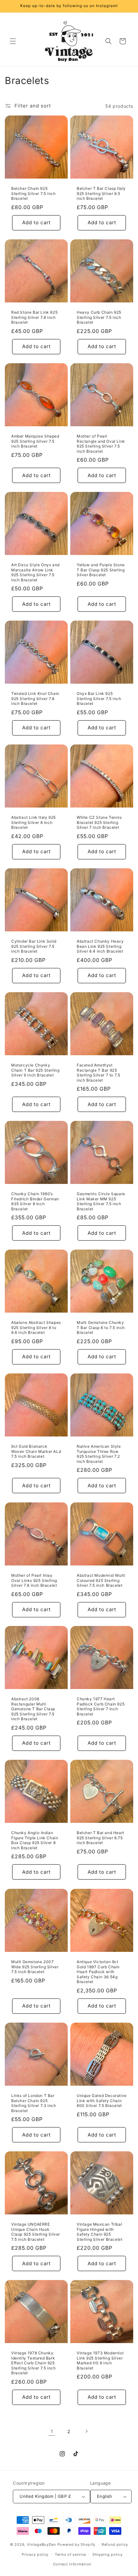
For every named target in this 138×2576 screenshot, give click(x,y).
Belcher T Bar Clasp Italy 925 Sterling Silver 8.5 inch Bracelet (101, 193)
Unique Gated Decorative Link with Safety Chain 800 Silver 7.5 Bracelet (102, 2101)
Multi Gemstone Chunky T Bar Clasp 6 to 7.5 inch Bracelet (101, 1327)
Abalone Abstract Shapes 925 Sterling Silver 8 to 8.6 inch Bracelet (36, 1327)
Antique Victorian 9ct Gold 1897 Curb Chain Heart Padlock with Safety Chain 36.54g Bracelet (98, 1972)
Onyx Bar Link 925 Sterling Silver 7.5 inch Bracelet (99, 698)
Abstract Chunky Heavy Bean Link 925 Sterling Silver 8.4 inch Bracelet (100, 946)
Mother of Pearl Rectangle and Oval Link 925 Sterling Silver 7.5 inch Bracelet (101, 444)
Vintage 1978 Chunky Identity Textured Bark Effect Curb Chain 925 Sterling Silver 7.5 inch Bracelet (33, 2363)
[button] (13, 41)
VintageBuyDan (42, 2544)
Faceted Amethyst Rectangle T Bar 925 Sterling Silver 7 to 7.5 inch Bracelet (98, 1073)
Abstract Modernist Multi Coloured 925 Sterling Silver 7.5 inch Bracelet (101, 1580)
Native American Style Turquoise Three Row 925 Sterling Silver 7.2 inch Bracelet (99, 1454)
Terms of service (70, 2554)
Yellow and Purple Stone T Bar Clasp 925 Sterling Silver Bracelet (101, 570)
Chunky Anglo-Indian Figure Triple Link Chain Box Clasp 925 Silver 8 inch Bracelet (35, 1840)
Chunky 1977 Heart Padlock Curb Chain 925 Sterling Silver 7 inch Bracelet (101, 1706)
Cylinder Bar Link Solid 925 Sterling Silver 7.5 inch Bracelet (34, 946)
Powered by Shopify (77, 2544)
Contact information (72, 2564)
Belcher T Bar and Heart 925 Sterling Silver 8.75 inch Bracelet (100, 1838)
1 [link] (52, 2431)
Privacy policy (35, 2554)
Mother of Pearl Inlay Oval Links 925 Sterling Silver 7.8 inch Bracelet (34, 1580)
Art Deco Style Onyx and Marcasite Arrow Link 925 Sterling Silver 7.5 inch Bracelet (35, 572)
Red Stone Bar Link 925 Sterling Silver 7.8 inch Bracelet (34, 317)
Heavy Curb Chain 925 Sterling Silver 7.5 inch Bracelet (99, 317)
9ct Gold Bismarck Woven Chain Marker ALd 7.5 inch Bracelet (36, 1451)
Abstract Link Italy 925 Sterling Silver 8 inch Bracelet (34, 822)
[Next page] (86, 2431)
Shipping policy (108, 2554)
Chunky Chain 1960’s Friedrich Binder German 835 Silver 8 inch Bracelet (35, 1201)
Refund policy (115, 2544)
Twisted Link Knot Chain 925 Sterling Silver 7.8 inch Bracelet (35, 698)
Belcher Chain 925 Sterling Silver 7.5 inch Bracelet (33, 193)
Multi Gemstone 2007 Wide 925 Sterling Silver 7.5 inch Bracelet (35, 1967)
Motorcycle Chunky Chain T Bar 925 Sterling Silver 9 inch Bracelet (35, 1070)
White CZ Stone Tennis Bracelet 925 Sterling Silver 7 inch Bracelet (99, 822)
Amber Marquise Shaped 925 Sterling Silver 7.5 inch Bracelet (35, 441)
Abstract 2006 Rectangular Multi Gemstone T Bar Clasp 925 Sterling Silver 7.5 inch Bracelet (33, 1709)
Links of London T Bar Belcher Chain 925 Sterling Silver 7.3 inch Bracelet (34, 2103)
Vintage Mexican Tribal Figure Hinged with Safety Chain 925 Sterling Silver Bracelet (99, 2232)
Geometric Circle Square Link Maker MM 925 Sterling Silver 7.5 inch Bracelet (101, 1201)
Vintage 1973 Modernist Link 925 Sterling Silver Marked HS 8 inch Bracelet (100, 2360)
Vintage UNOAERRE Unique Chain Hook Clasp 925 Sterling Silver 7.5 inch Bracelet (36, 2232)
